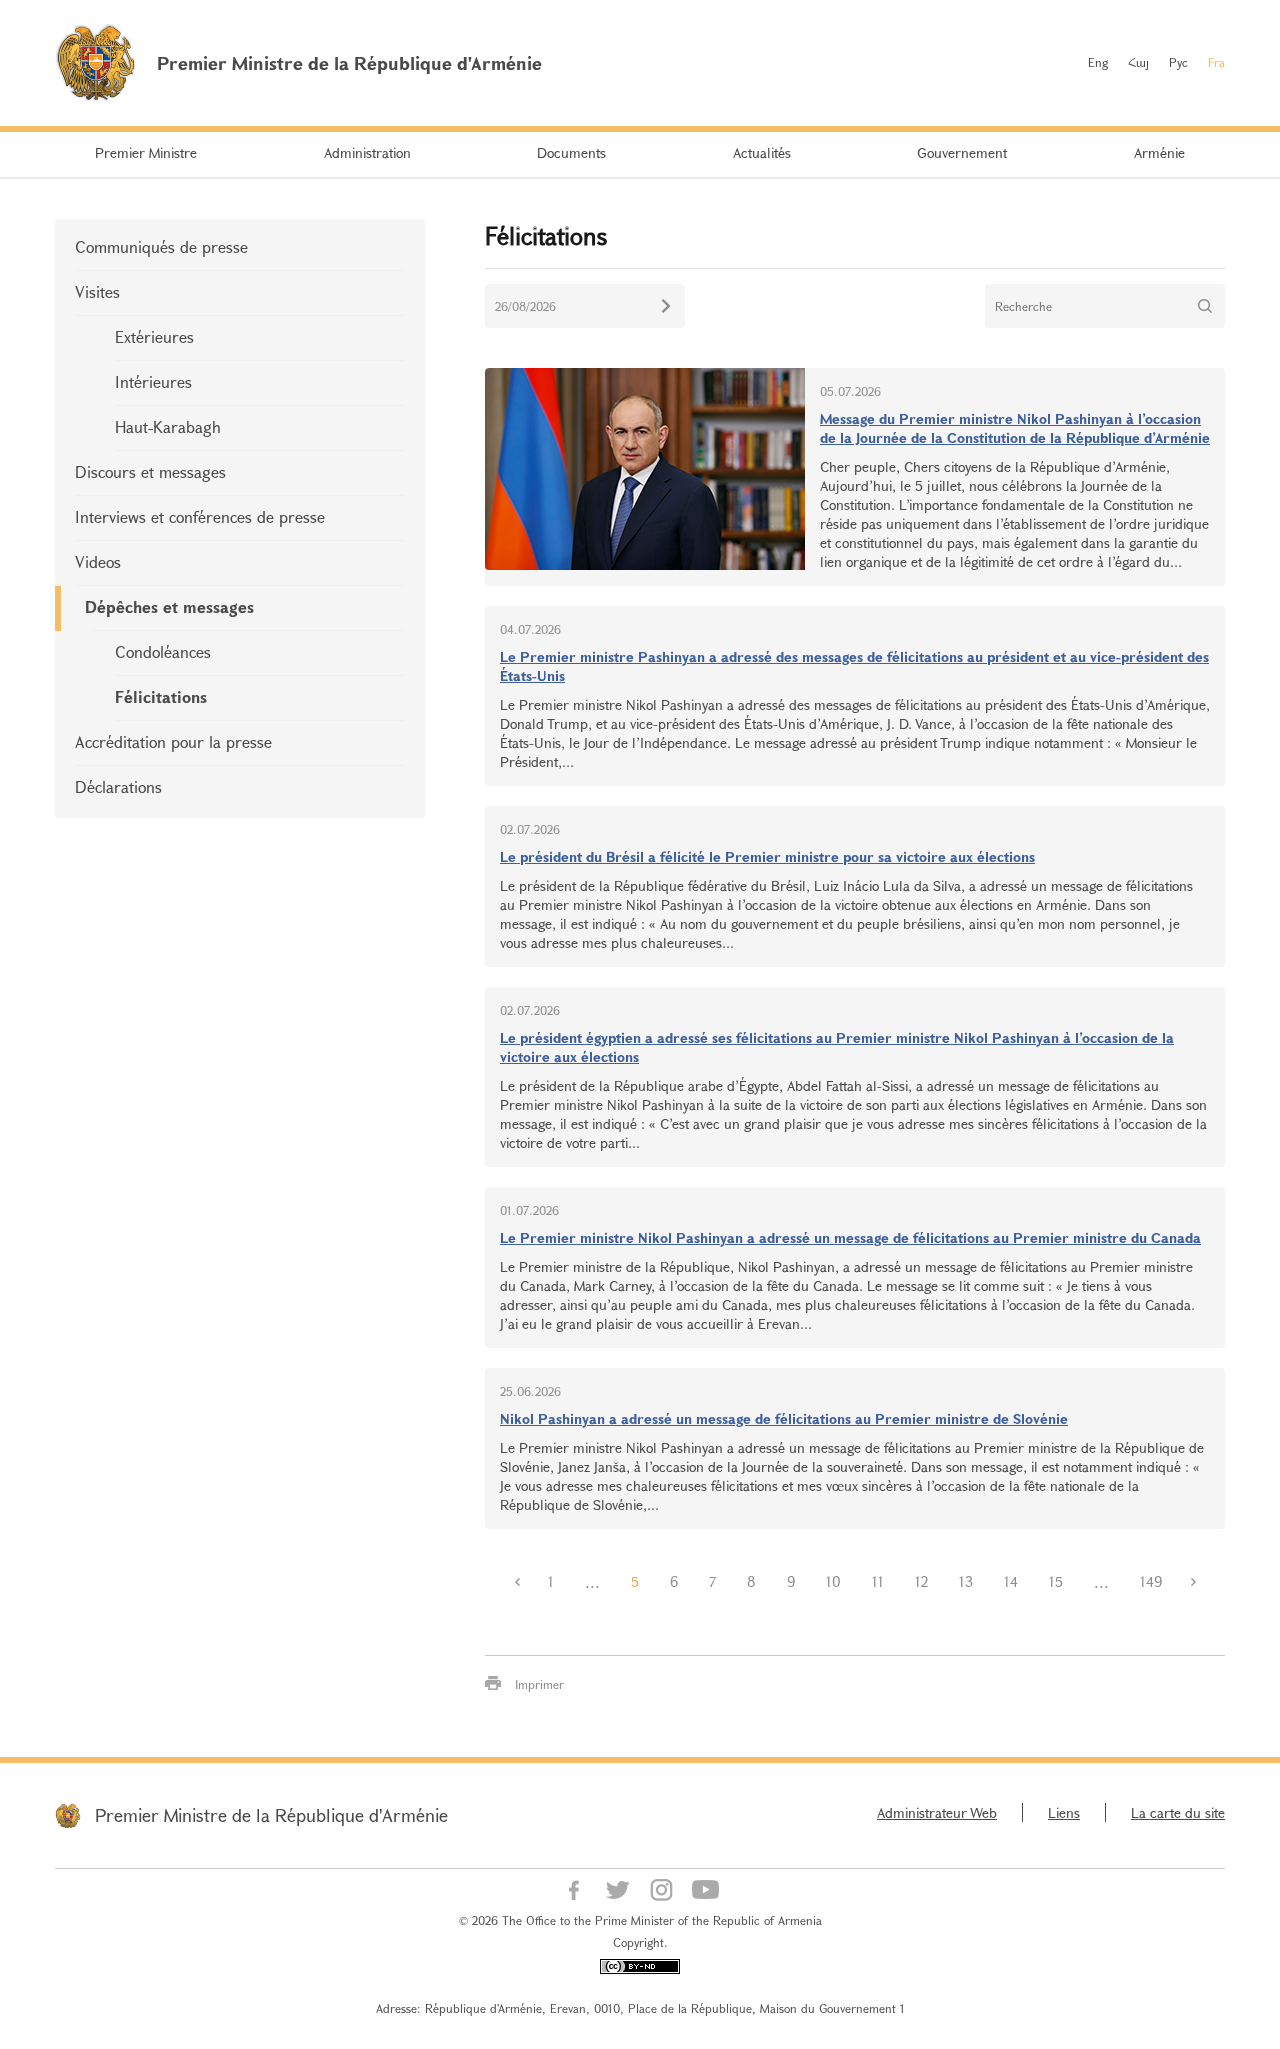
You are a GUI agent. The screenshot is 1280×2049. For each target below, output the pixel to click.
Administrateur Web (937, 1812)
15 (1056, 1581)
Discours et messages (150, 471)
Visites (97, 291)
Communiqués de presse (161, 246)
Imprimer (539, 1684)
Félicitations (161, 696)
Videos (98, 561)
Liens (1064, 1812)
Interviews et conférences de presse (200, 516)
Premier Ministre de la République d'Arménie (271, 1815)
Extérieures (154, 336)
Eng (1098, 62)
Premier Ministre (146, 152)
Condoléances (163, 651)
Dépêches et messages (169, 606)
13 (966, 1581)
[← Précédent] (517, 1582)
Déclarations (118, 786)
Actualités (762, 152)
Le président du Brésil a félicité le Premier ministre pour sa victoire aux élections (767, 856)
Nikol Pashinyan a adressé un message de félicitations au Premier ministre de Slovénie (784, 1418)
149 (1151, 1581)
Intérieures (153, 381)
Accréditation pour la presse (173, 741)
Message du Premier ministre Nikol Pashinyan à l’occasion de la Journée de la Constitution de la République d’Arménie (1015, 428)
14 (1011, 1581)
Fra (1216, 62)
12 (921, 1581)
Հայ (1138, 62)
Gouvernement (962, 152)
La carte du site (1178, 1812)
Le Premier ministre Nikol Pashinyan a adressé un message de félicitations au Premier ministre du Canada (850, 1237)
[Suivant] (1193, 1582)
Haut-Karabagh (168, 426)
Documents (571, 152)
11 (878, 1581)
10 (833, 1581)
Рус (1178, 62)
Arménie (1159, 152)
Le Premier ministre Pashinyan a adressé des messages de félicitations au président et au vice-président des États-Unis (854, 666)
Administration (367, 152)
